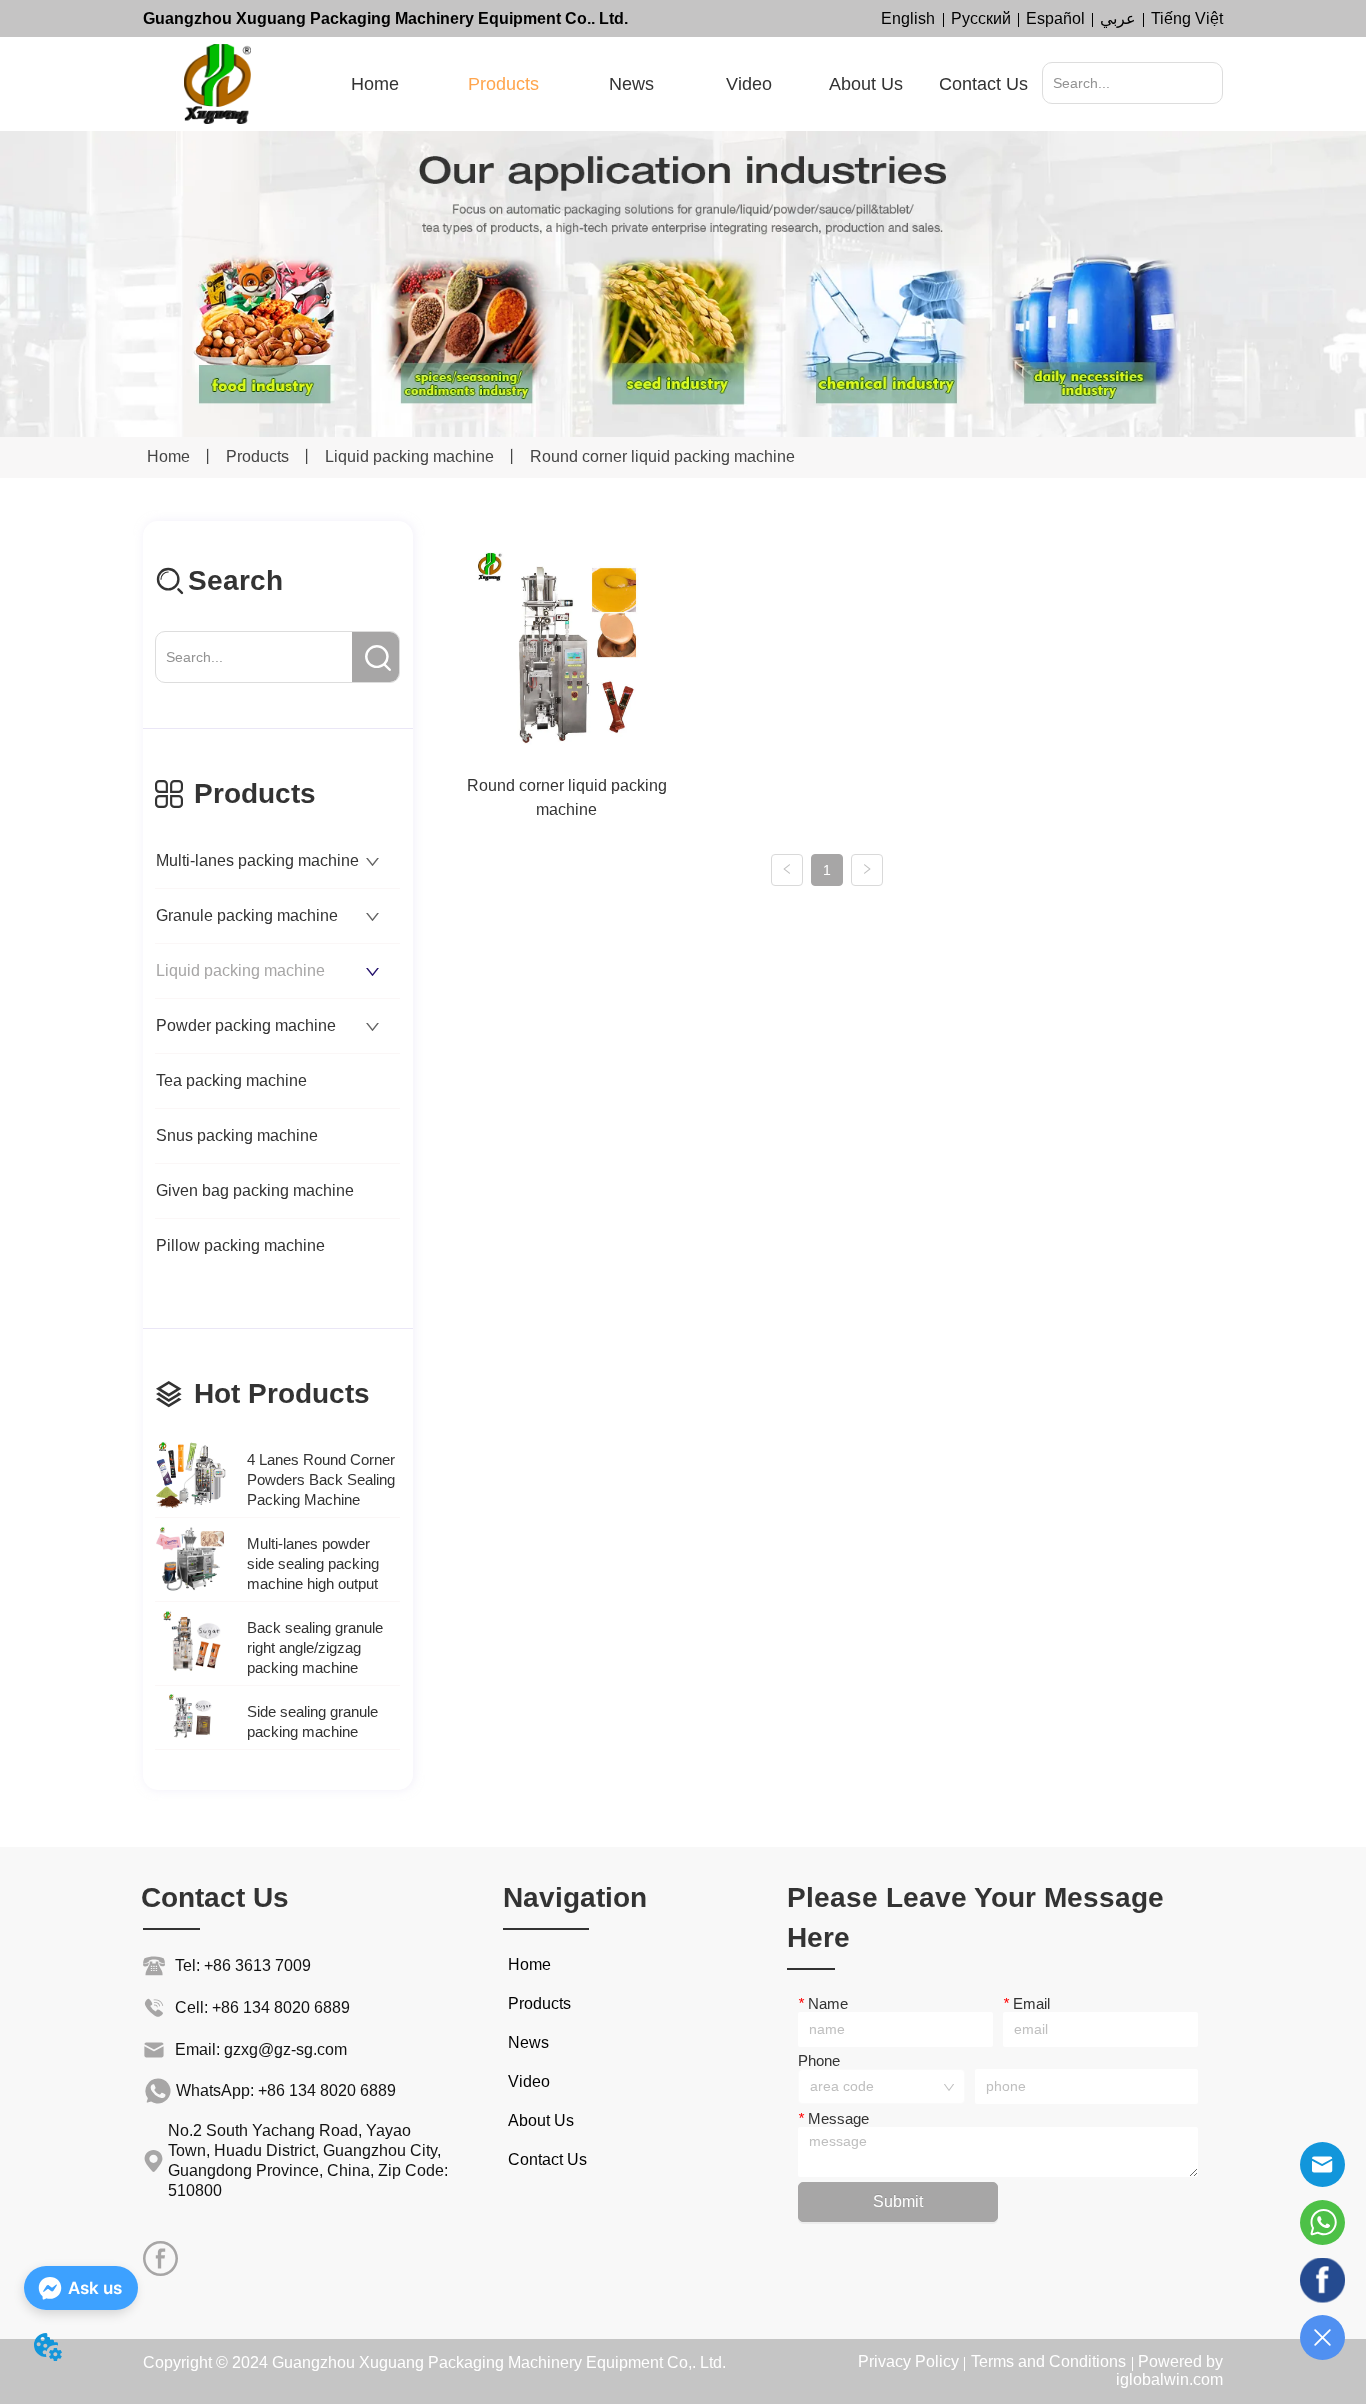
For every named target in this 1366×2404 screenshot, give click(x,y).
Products (257, 456)
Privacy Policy (908, 2361)
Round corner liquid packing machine (662, 456)
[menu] (679, 84)
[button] (503, 84)
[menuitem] (503, 84)
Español (1055, 18)
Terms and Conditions (1048, 2361)
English (908, 18)
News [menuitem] (631, 84)
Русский (981, 18)
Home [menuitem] (375, 84)
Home (168, 456)
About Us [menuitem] (866, 84)
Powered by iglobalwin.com (1169, 2370)
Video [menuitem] (749, 84)
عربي (1118, 18)
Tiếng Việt (1187, 18)
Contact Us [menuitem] (983, 84)
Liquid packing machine (409, 456)
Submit (898, 2201)
